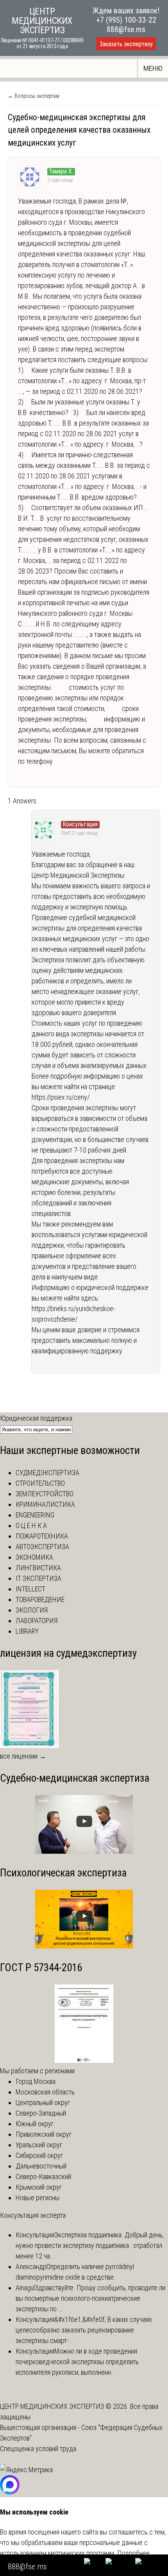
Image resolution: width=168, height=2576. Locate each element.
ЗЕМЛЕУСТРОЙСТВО (45, 1494)
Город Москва (36, 2081)
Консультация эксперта (33, 2215)
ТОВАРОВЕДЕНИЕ (40, 1599)
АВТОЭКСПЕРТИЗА (42, 1547)
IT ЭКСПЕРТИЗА (38, 1578)
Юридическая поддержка (36, 1418)
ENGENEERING (35, 1515)
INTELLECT (30, 1589)
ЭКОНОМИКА (34, 1557)
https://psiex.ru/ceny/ (61, 1097)
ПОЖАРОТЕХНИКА (42, 1536)
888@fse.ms (126, 29)
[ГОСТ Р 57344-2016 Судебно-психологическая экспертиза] (84, 2060)
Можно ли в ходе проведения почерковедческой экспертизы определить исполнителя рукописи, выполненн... (77, 2362)
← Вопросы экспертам (34, 96)
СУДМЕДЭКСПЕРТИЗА (47, 1473)
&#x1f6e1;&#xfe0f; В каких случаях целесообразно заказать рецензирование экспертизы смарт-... (84, 2330)
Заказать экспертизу (126, 44)
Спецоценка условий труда (38, 2449)
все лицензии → (23, 1756)
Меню (153, 68)
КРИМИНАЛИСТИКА (45, 1504)
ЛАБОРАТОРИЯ (37, 1621)
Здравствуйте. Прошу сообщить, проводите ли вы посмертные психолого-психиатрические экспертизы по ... (90, 2298)
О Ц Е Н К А (31, 1525)
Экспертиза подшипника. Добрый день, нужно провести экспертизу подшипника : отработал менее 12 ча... (90, 2245)
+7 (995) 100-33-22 (126, 20)
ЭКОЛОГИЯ (32, 1610)
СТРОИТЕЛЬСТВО (40, 1483)
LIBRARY (27, 1631)
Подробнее (133, 2553)
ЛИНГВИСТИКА (38, 1568)
